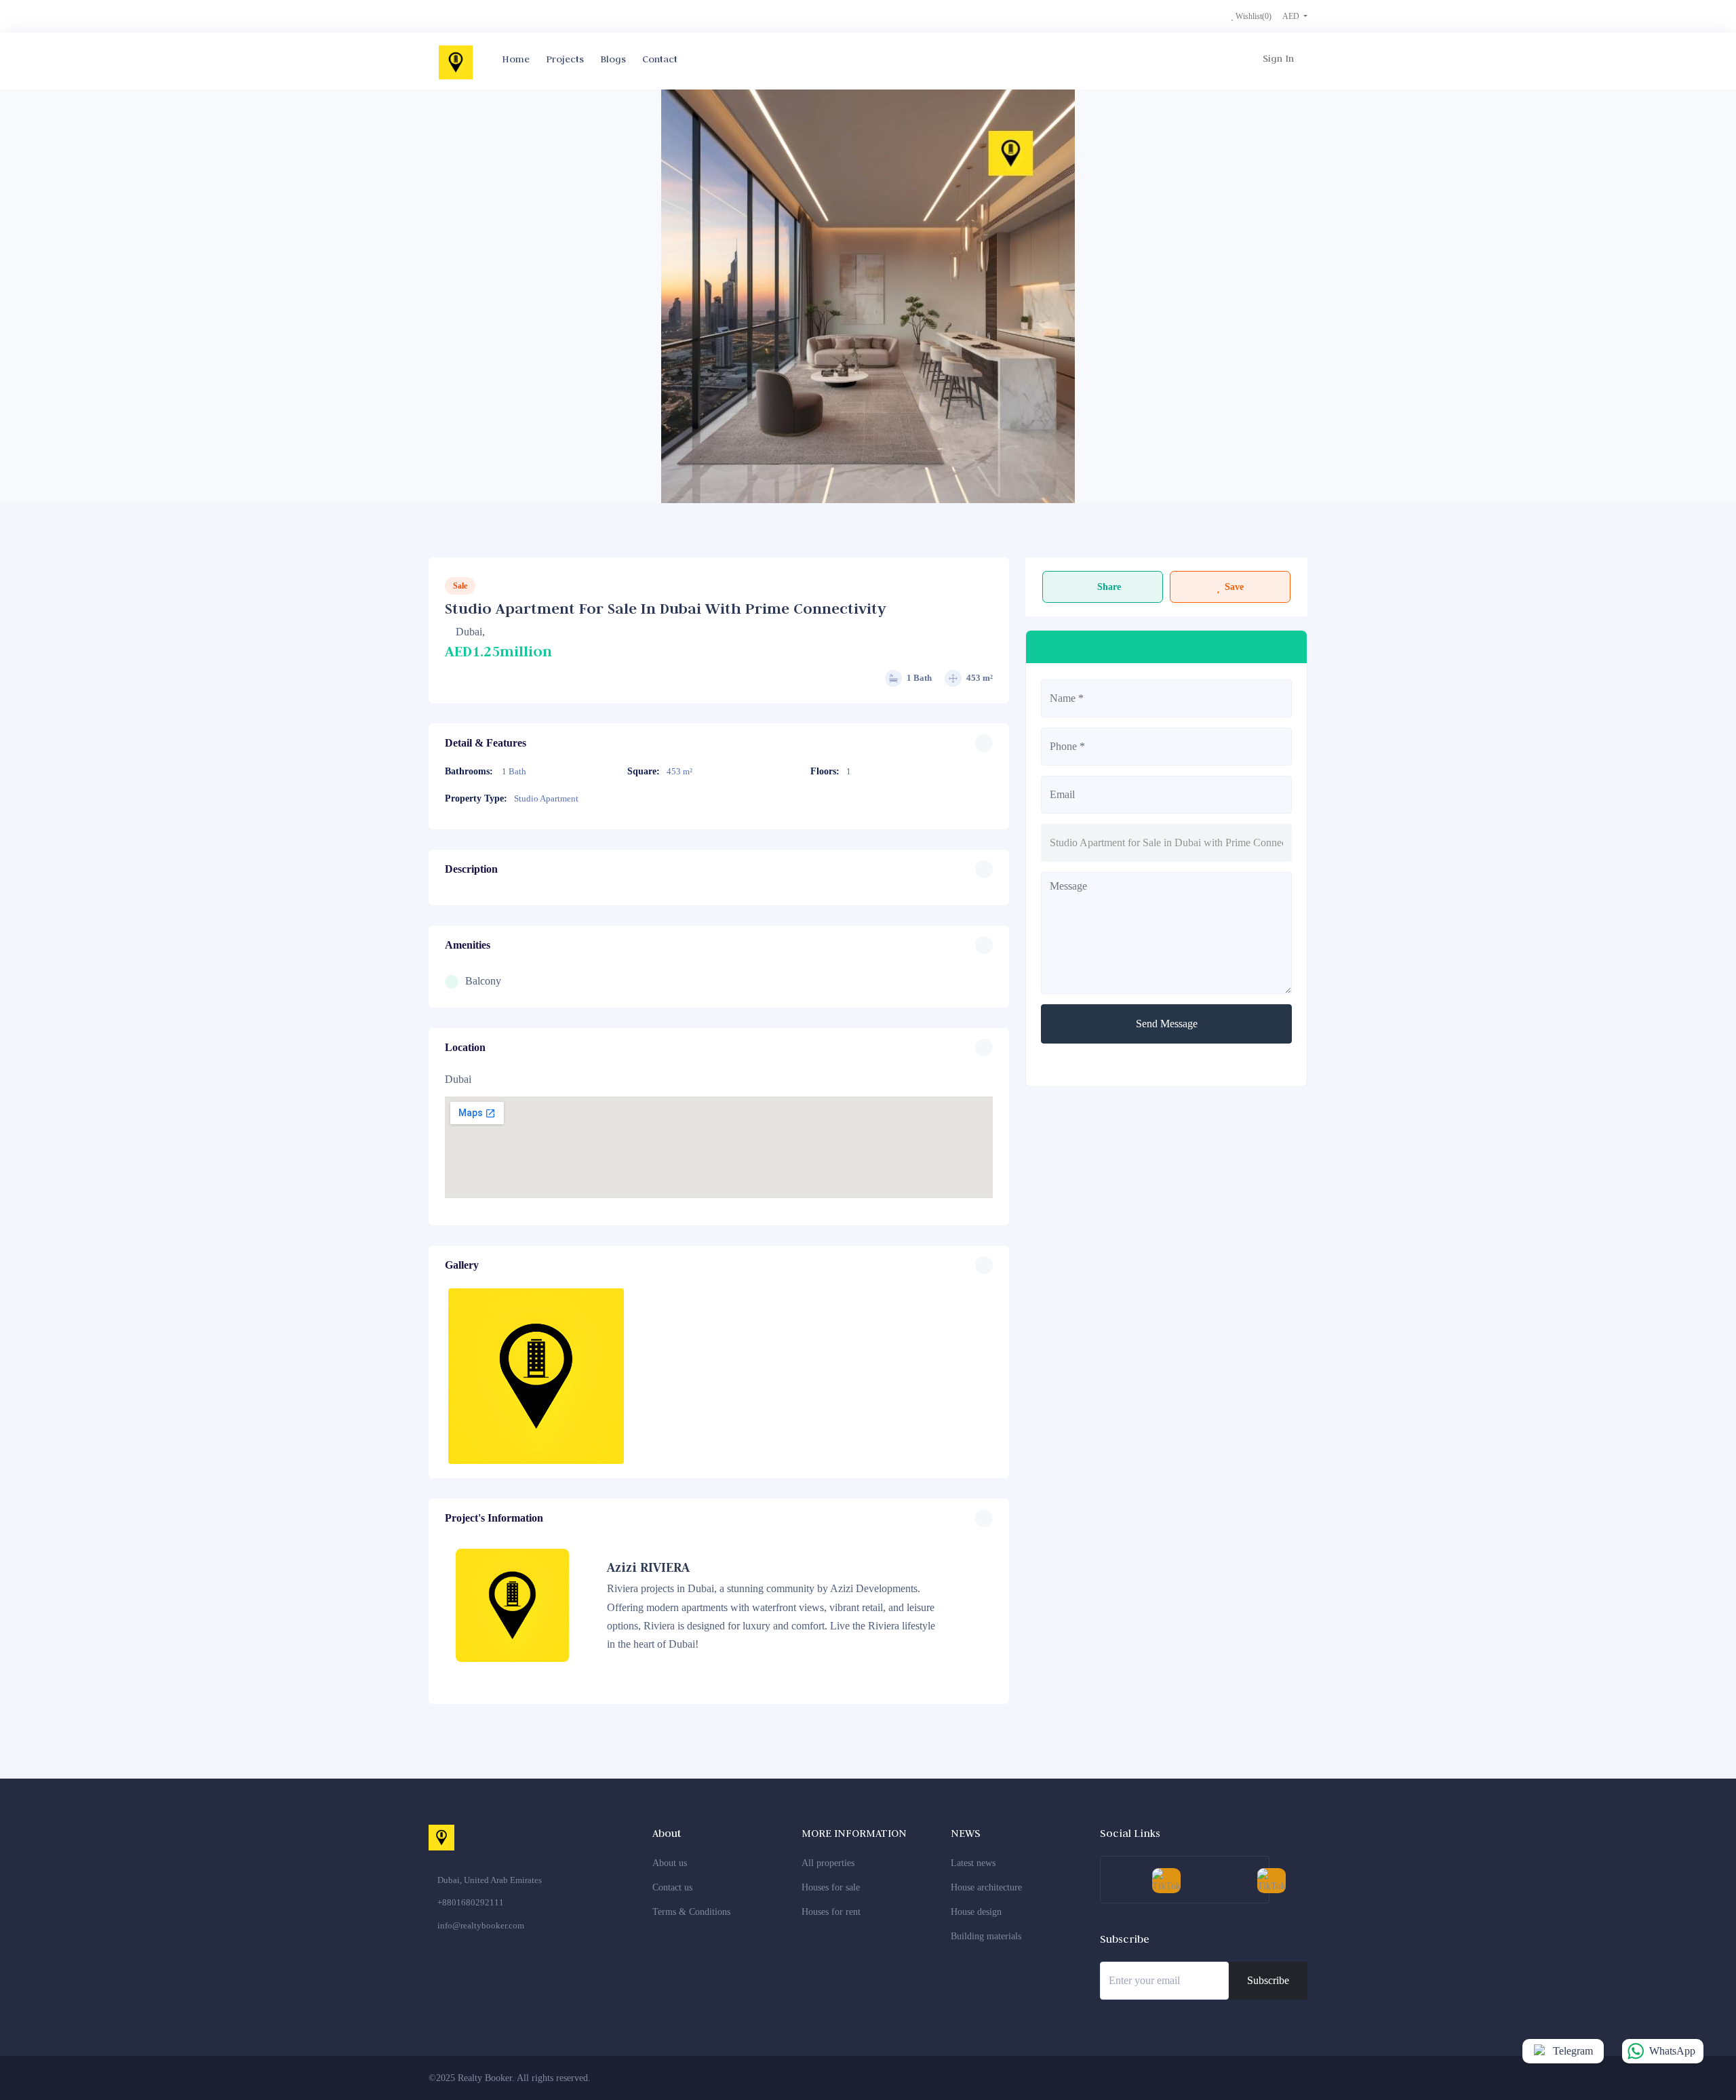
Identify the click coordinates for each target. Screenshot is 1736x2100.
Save (1234, 587)
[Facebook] (1165, 2078)
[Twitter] (1190, 2078)
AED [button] (1292, 16)
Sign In (1278, 58)
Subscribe (1268, 1980)
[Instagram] (1215, 2078)
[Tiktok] (1290, 2078)
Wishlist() (1252, 16)
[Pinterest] (1265, 2078)
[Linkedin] (1240, 2078)
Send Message (1167, 1024)
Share (1109, 587)
